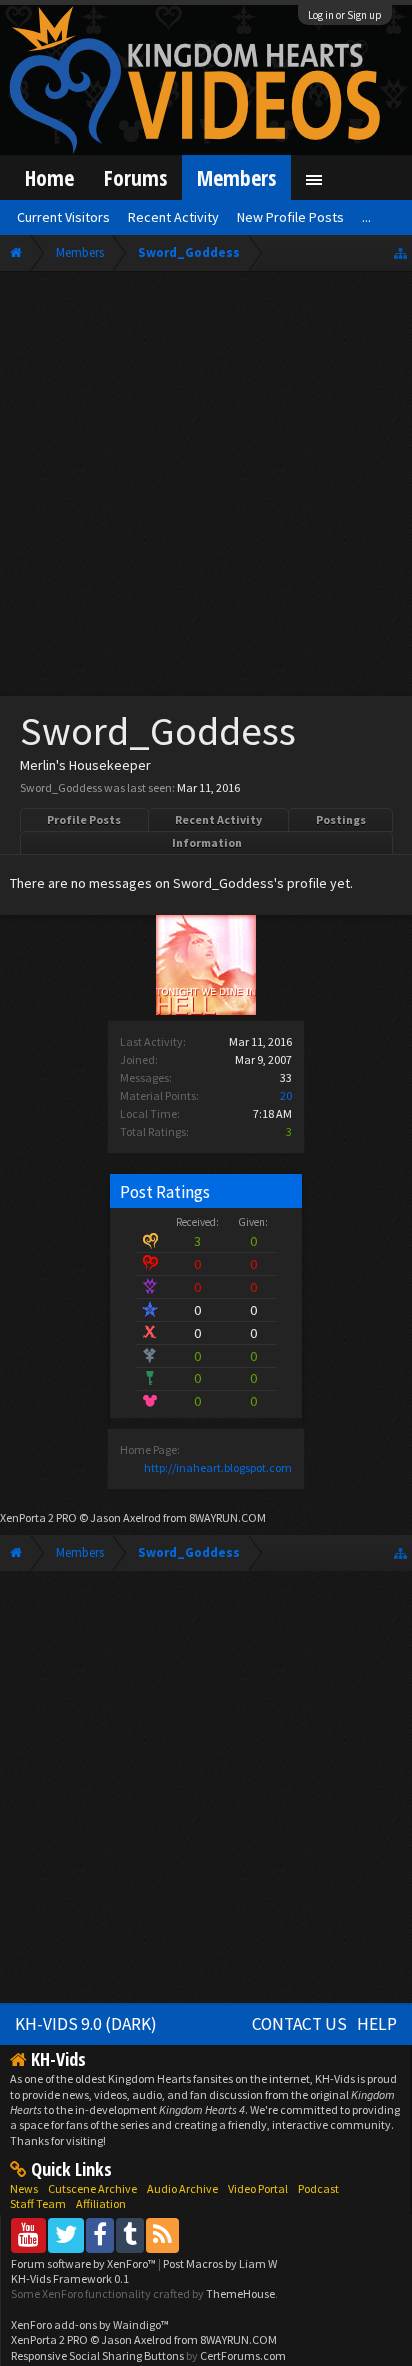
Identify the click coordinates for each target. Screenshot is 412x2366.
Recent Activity (218, 819)
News (24, 2188)
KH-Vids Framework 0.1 (70, 2278)
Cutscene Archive (92, 2188)
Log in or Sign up (345, 15)
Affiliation (101, 2203)
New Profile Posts (290, 217)
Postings (341, 819)
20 (286, 1095)
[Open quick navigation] (400, 252)
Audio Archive (182, 2188)
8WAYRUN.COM (227, 1517)
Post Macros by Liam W (220, 2263)
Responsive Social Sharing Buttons (97, 2355)
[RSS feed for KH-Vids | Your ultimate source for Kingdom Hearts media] (162, 2234)
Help (377, 2024)
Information (207, 842)
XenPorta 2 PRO (38, 1517)
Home (49, 177)
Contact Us (299, 2024)
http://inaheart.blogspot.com (218, 1467)
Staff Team (38, 2203)
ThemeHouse (240, 2293)
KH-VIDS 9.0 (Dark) (86, 2024)
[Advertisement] (206, 488)
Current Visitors (63, 217)
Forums (135, 177)
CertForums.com (243, 2355)
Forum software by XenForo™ (84, 2263)
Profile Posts (84, 819)
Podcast (318, 2188)
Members (236, 177)
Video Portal (258, 2188)
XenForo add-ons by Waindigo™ (90, 2324)
